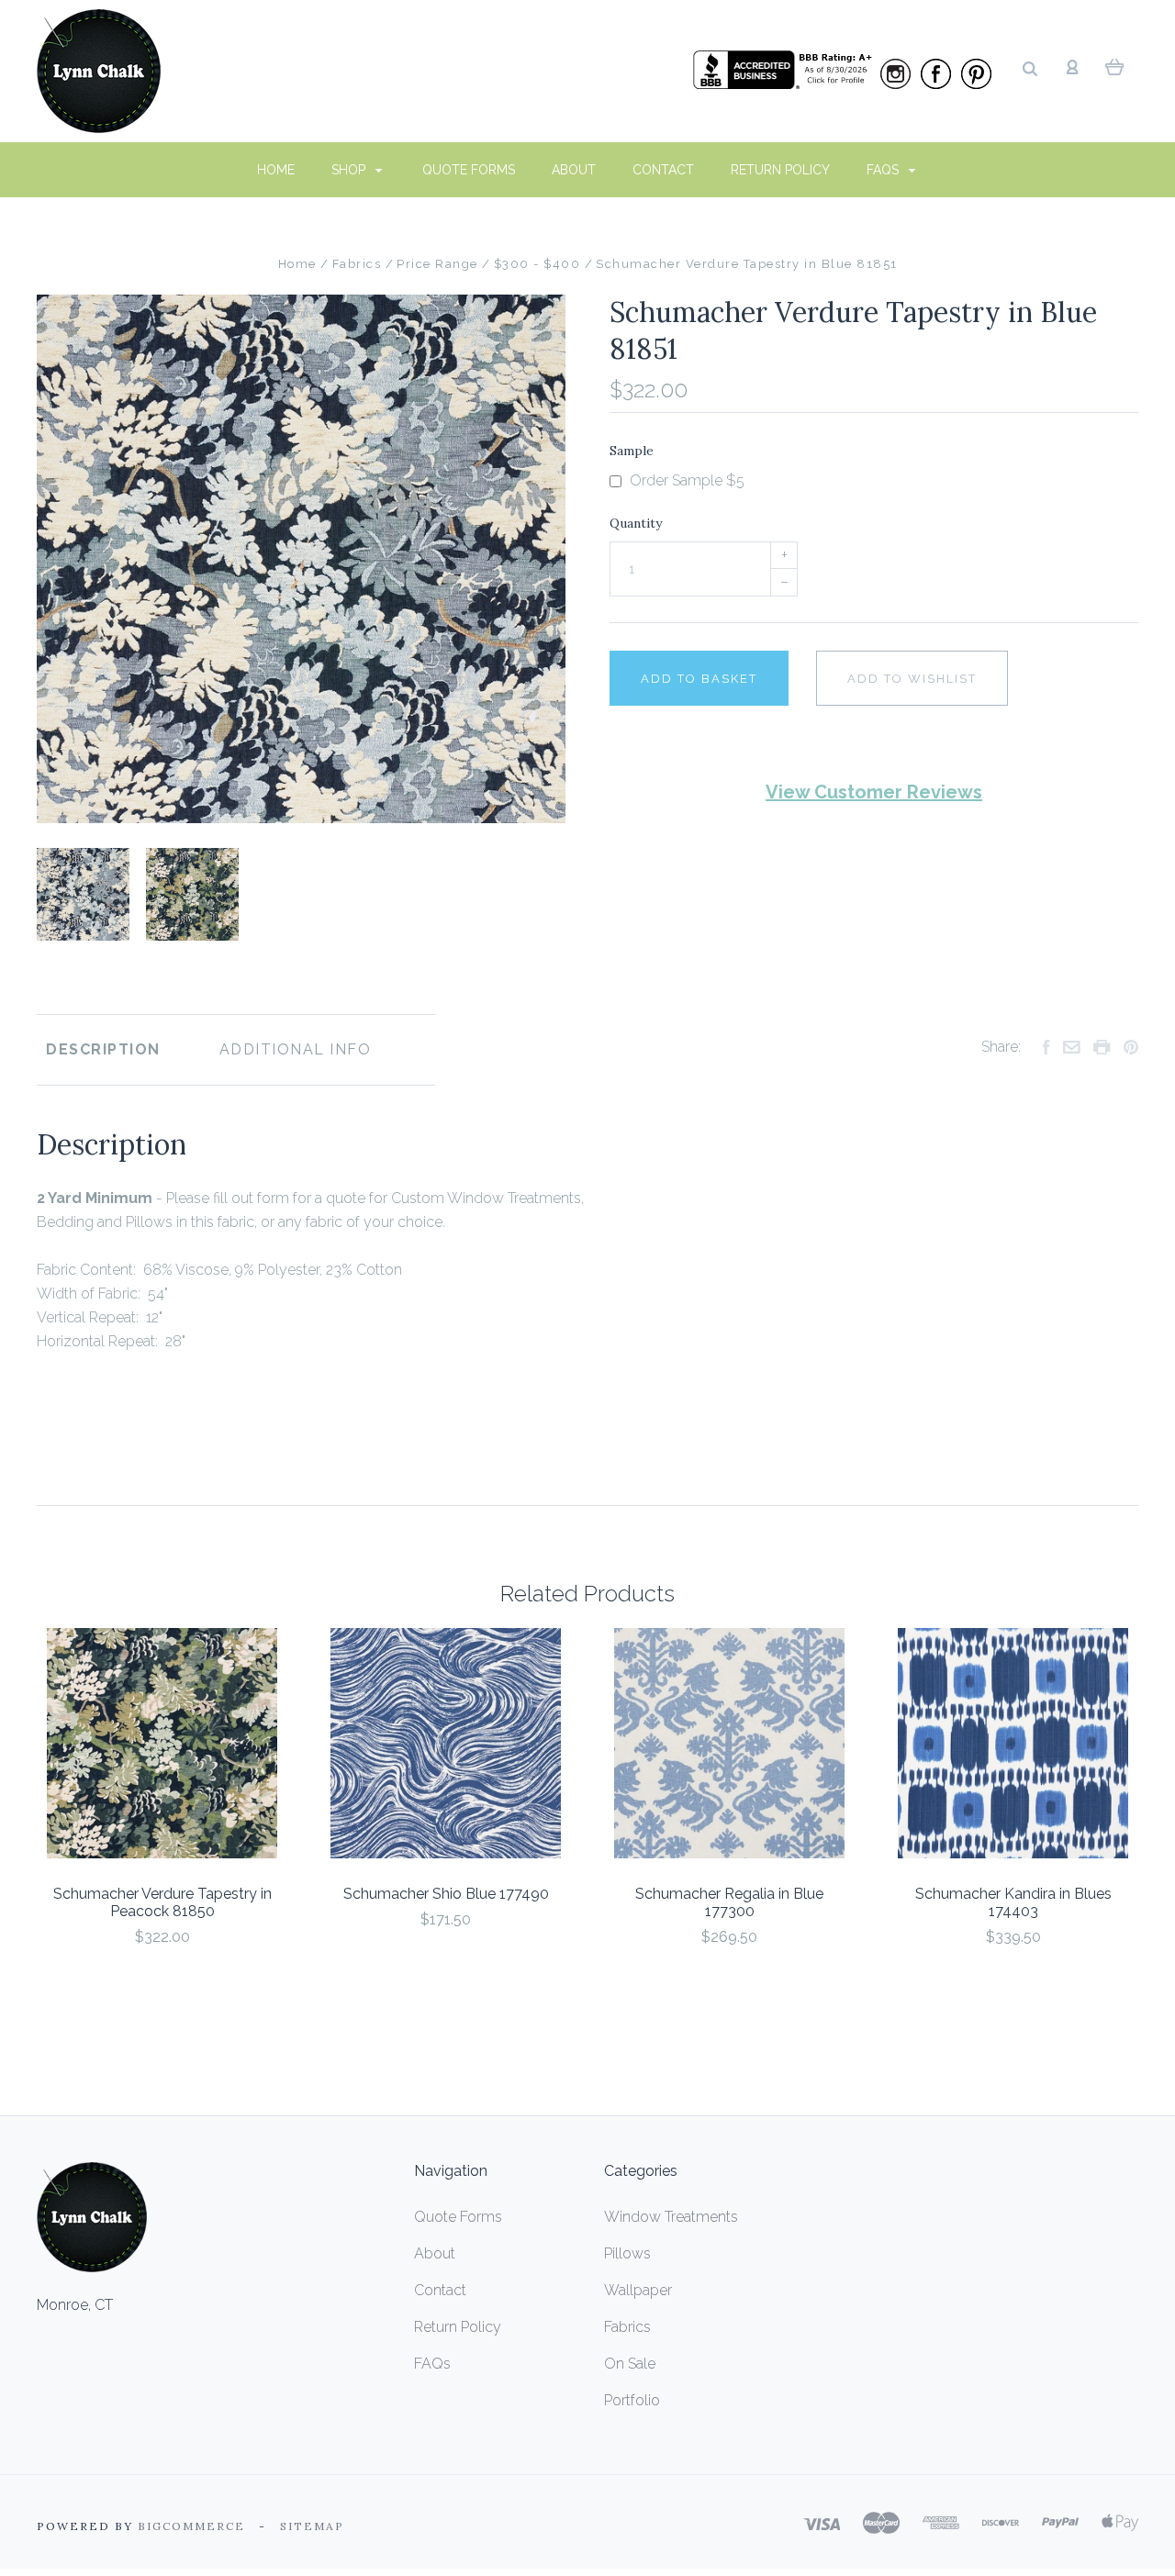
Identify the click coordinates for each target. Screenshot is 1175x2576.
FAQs (884, 170)
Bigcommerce (191, 2526)
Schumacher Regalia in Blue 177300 (729, 1902)
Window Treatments (671, 2217)
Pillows (627, 2253)
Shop (350, 170)
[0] (1115, 66)
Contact (663, 170)
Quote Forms (469, 170)
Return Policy (780, 170)
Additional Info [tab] (296, 1049)
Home (276, 170)
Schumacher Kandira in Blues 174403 (1013, 1902)
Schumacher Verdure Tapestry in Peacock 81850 (162, 1902)
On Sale (630, 2364)
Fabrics (627, 2327)
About (574, 170)
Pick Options (162, 1986)
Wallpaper (638, 2290)
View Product (162, 1743)
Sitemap (312, 2526)
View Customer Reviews (874, 792)
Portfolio (632, 2400)
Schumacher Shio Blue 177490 (446, 1894)
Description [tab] (103, 1049)
